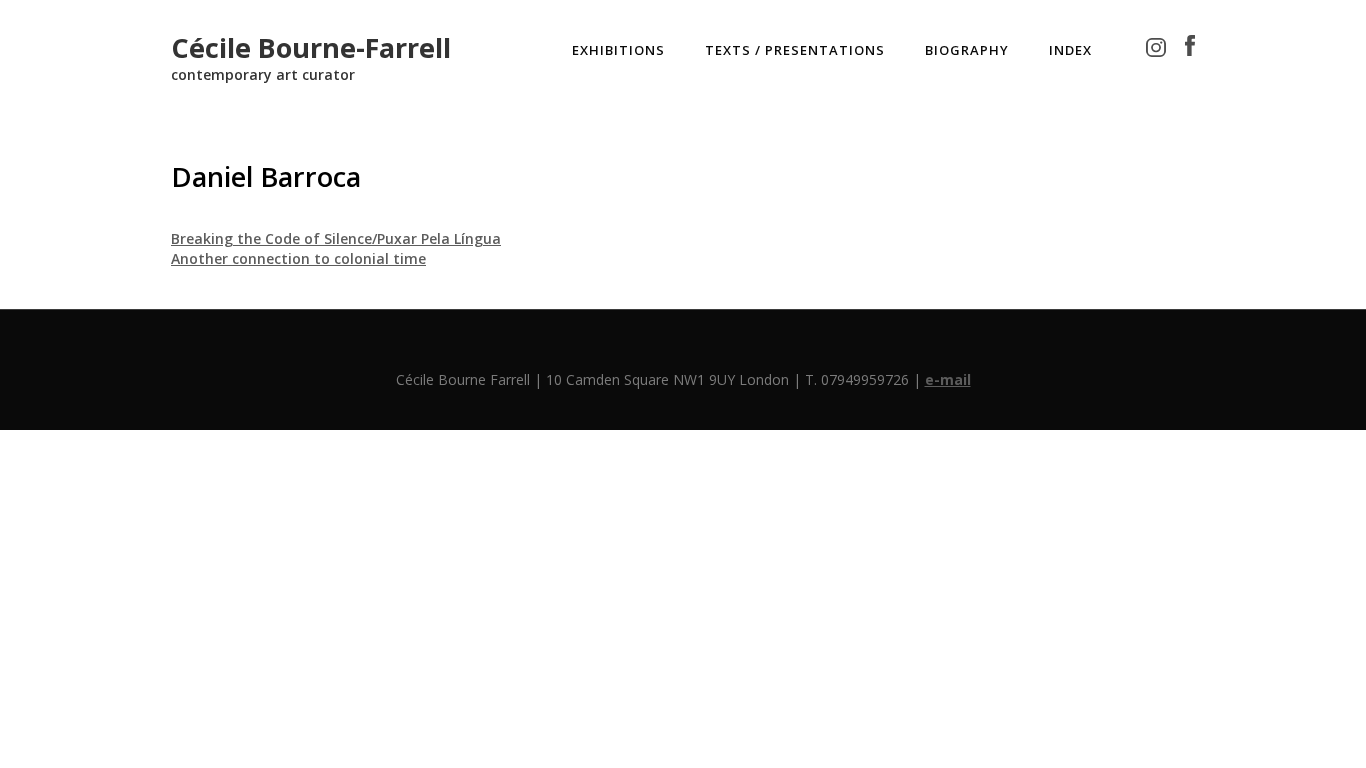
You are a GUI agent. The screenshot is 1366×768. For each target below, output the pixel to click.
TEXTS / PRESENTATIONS (795, 50)
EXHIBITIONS (618, 50)
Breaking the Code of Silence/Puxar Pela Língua (336, 238)
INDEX (1070, 50)
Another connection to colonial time (298, 258)
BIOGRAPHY (967, 50)
